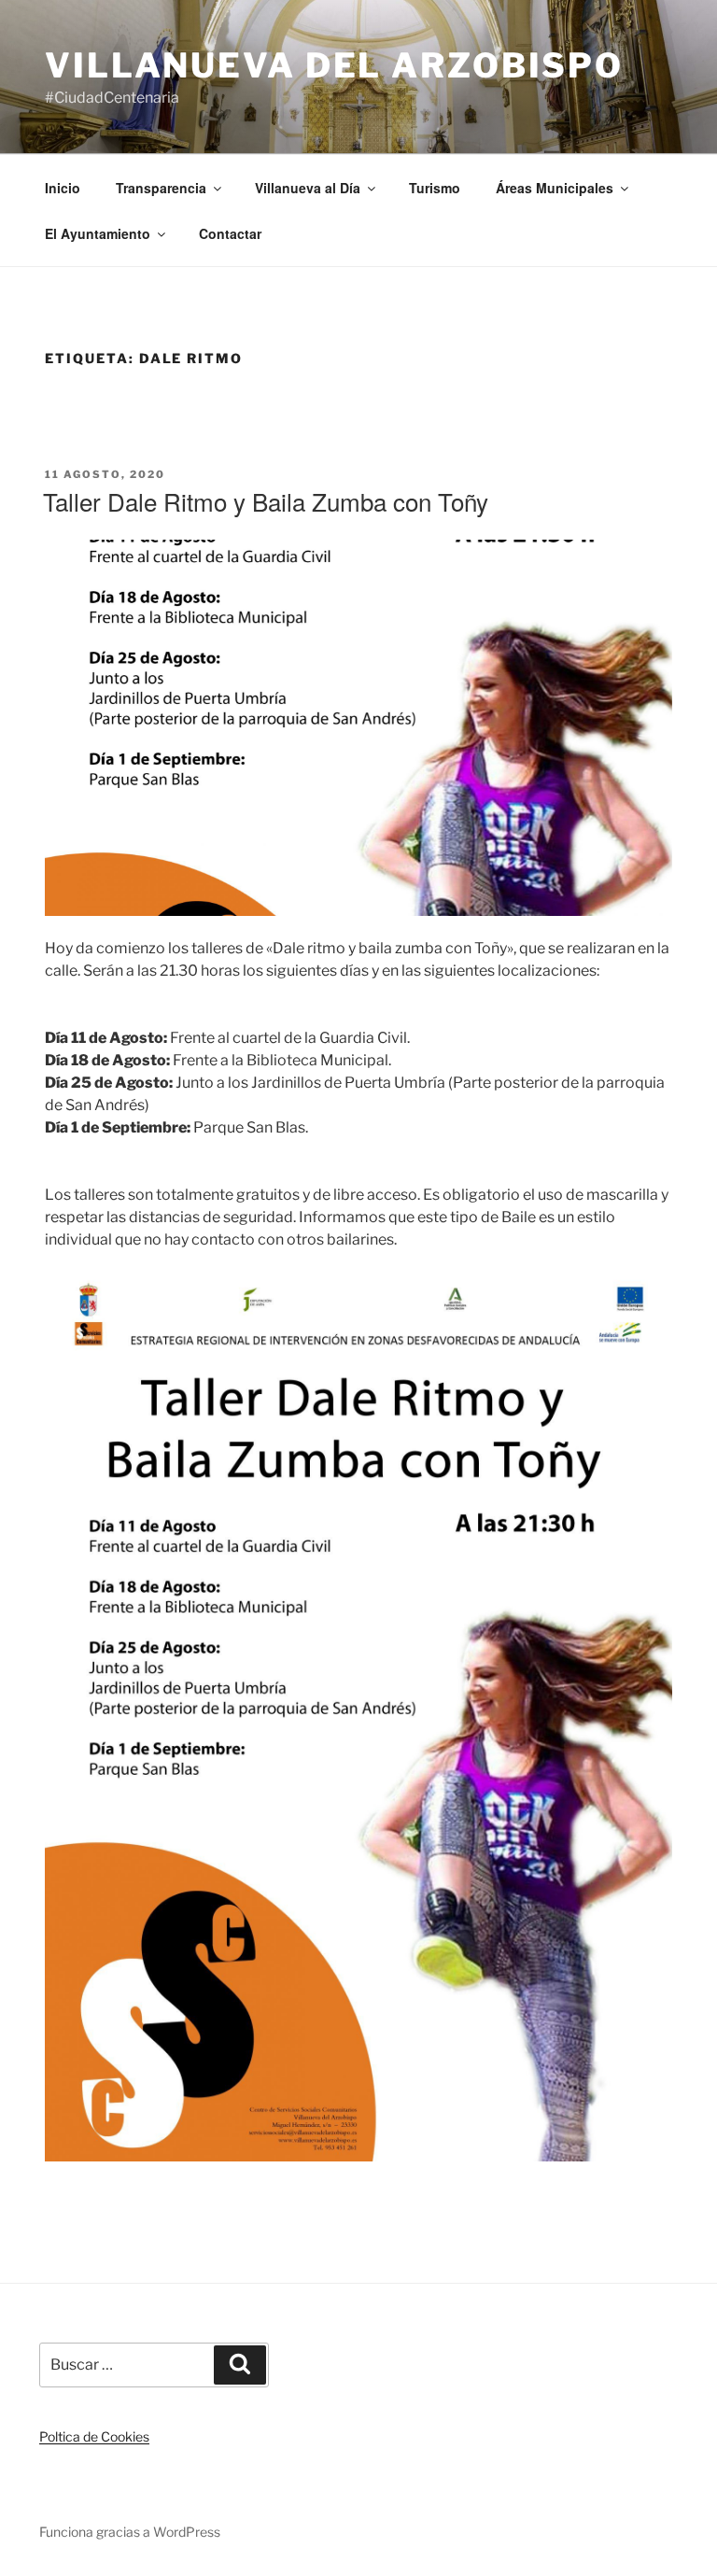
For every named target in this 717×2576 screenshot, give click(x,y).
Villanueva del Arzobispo (334, 65)
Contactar (230, 233)
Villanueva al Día (308, 188)
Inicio (63, 188)
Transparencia (161, 188)
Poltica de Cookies (94, 2436)
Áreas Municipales (555, 188)
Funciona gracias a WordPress (130, 2532)
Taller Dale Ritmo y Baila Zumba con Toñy (266, 501)
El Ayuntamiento (98, 233)
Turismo (435, 188)
